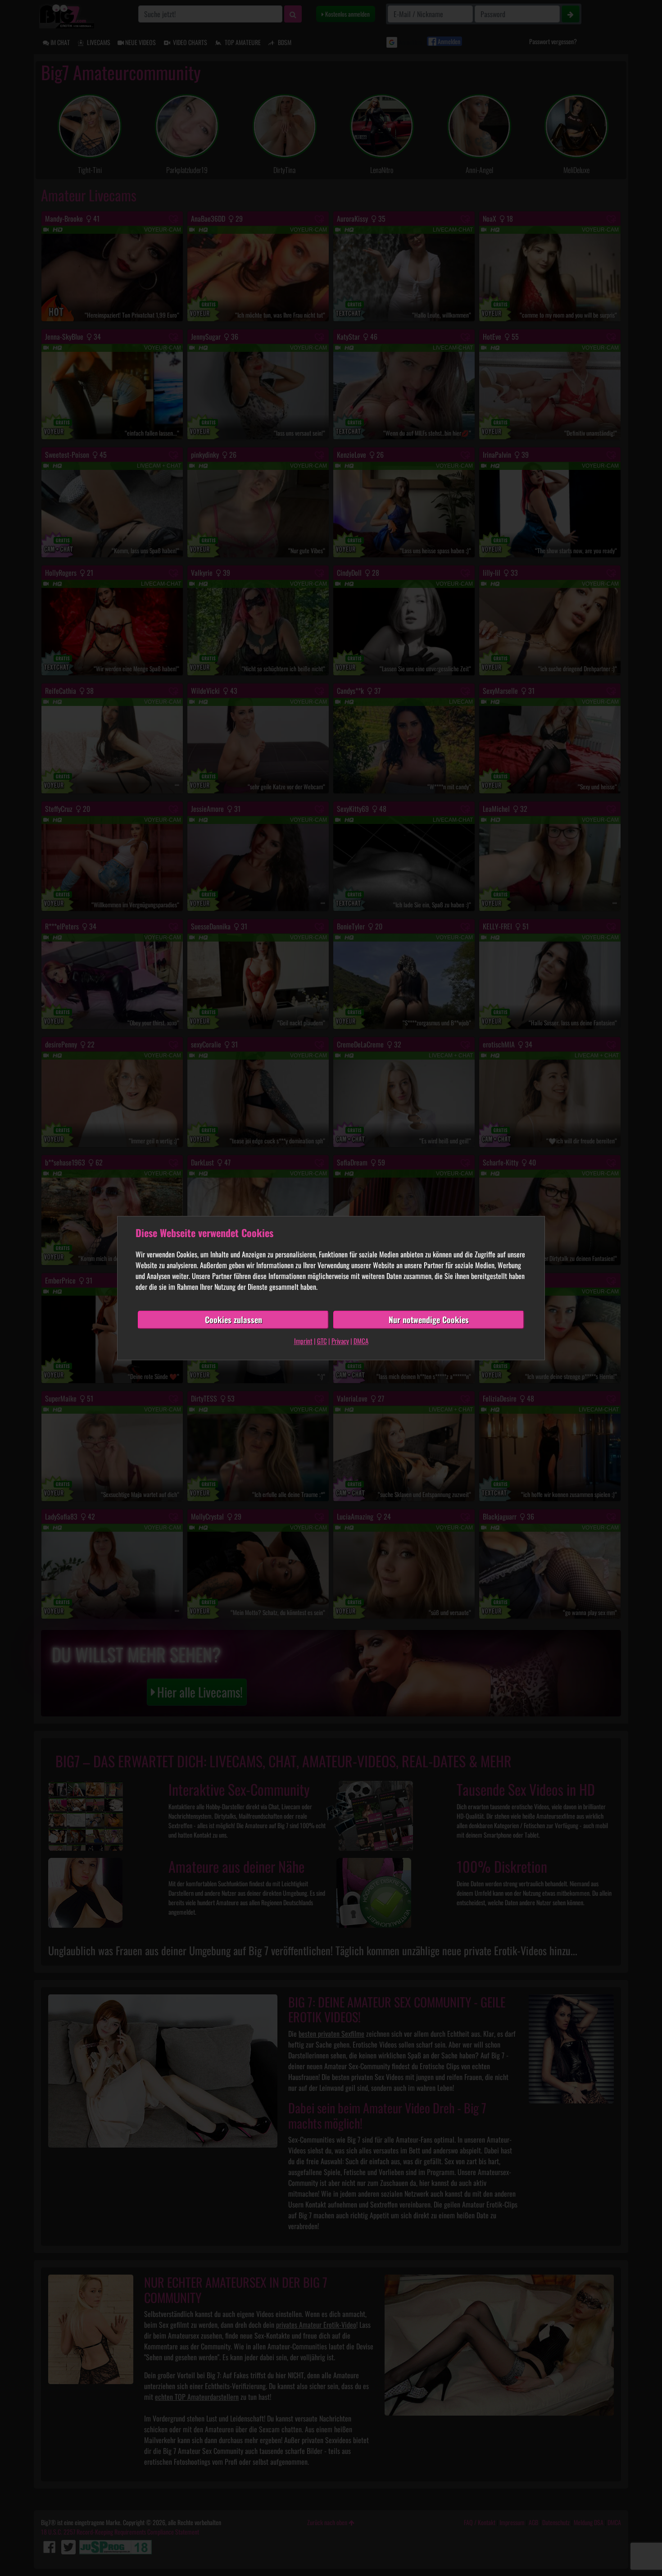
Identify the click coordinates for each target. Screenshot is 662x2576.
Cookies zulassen (234, 1320)
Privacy (340, 1341)
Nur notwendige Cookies (429, 1320)
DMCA (361, 1341)
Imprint (303, 1341)
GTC (322, 1341)
